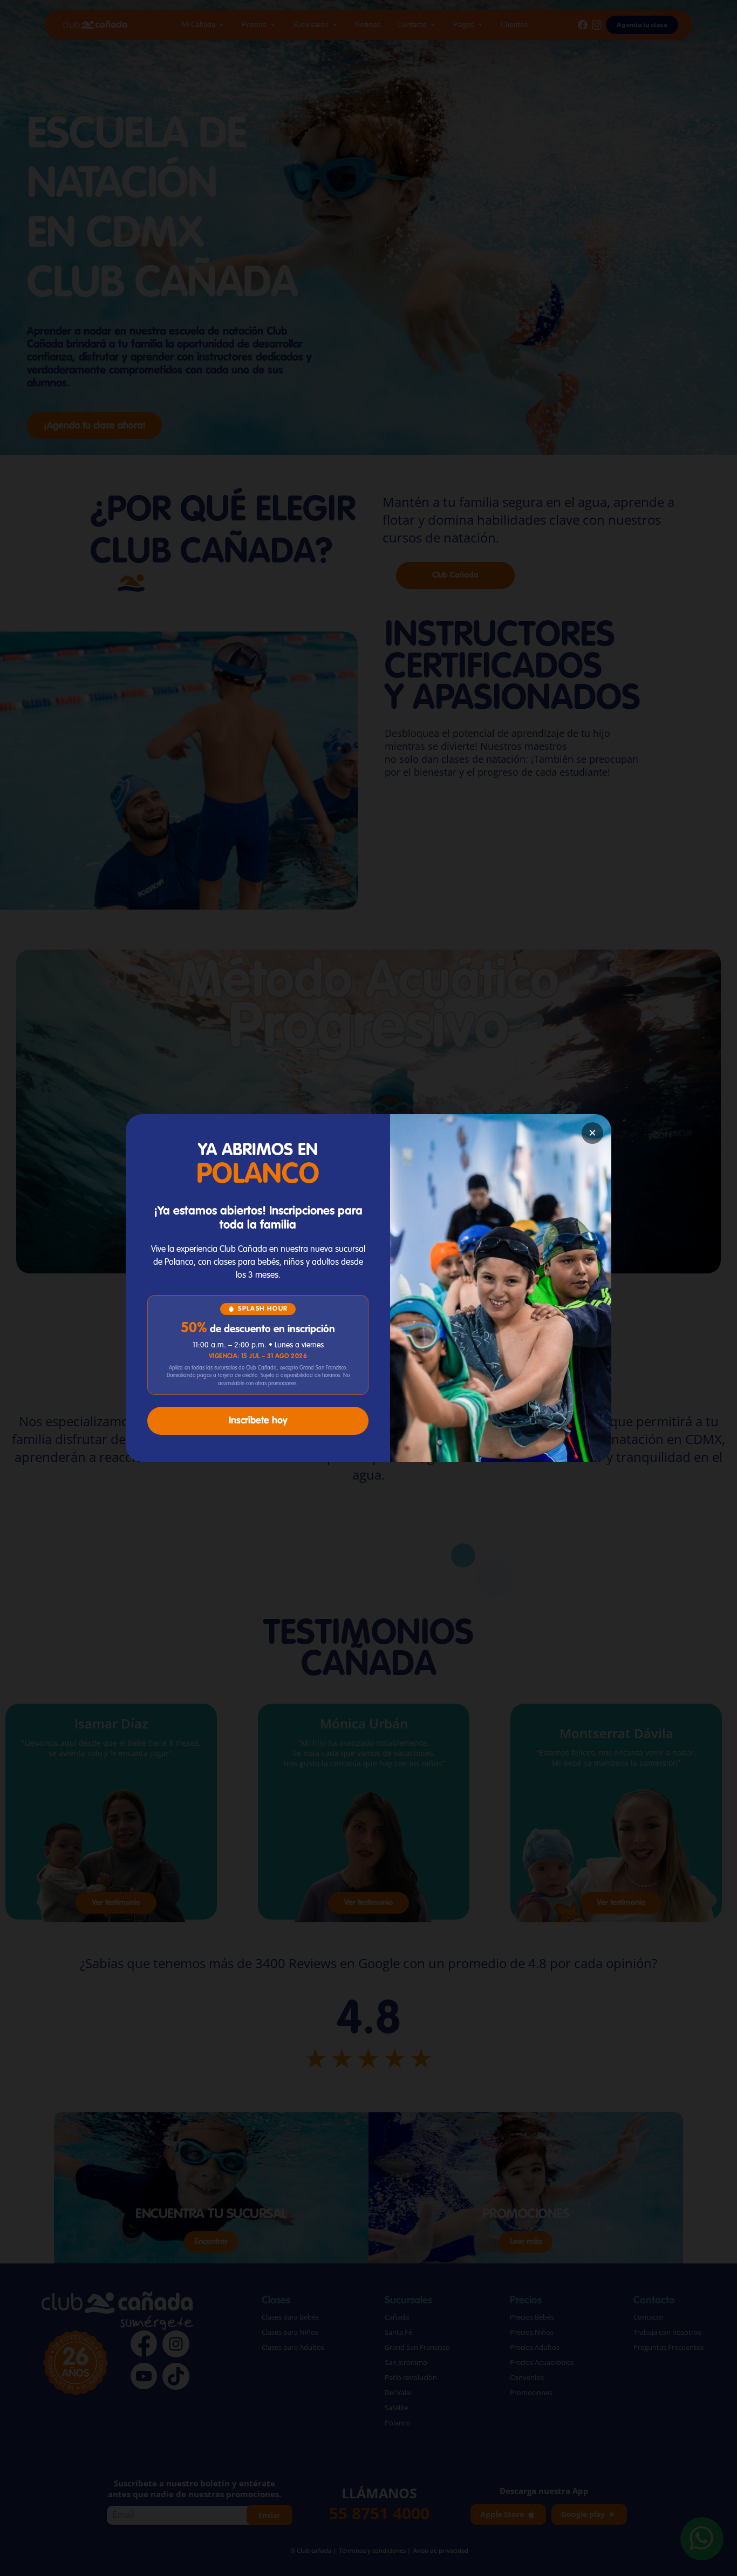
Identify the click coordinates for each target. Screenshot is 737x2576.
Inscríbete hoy (258, 1421)
